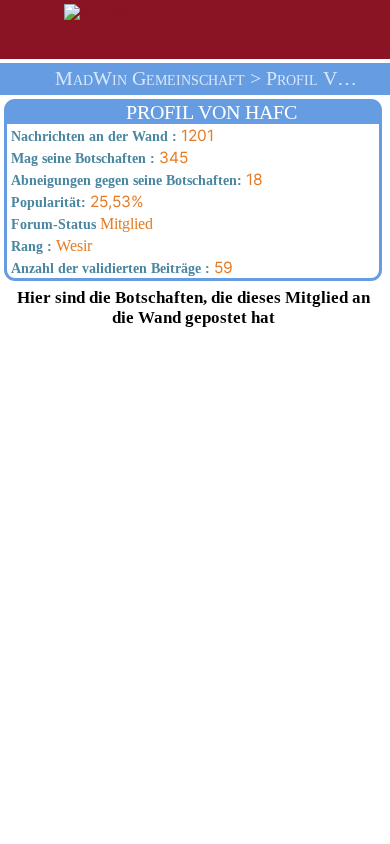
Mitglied (80, 223)
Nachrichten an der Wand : (92, 136)
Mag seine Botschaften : (81, 158)
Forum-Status (51, 224)
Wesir (49, 245)
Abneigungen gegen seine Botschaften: (124, 180)
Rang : (29, 246)
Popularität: (46, 202)
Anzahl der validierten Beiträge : (108, 268)
